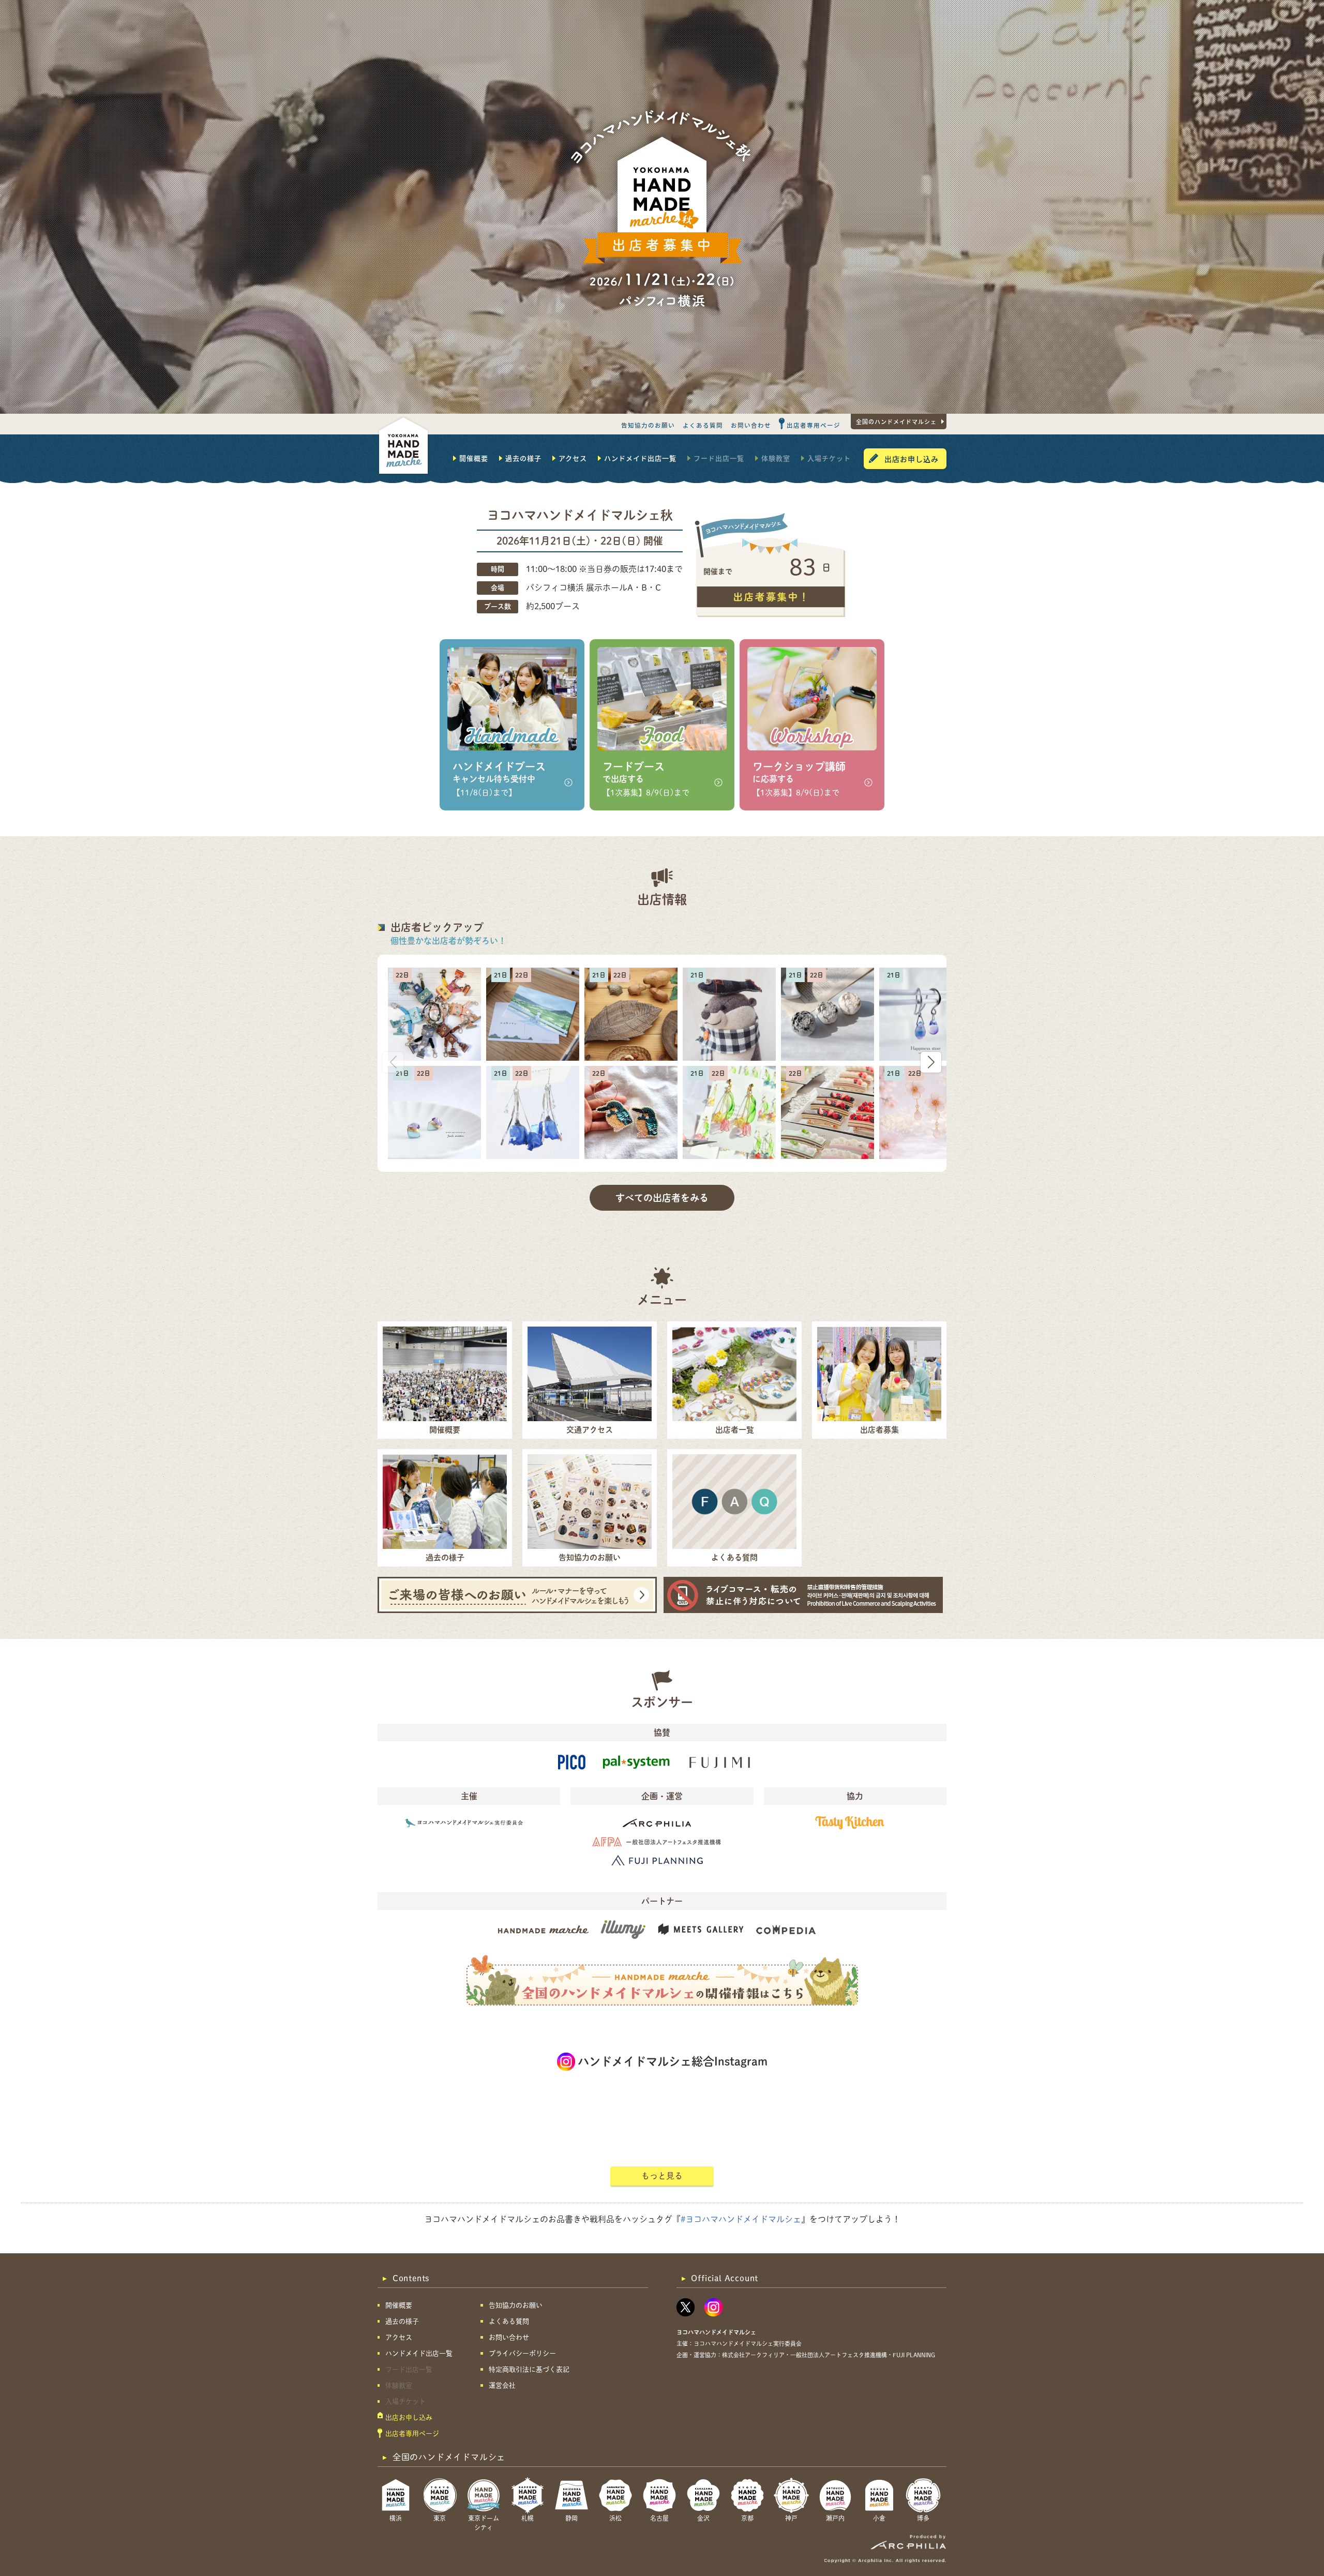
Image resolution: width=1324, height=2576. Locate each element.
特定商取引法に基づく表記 (529, 2369)
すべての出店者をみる (662, 1198)
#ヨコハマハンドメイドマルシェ (741, 2219)
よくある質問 (703, 425)
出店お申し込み (912, 459)
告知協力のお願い (648, 425)
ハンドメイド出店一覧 (640, 458)
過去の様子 (523, 458)
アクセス (573, 458)
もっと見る (662, 2176)
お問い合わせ (751, 425)
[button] (931, 1062)
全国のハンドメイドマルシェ (896, 421)
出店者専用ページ (814, 425)
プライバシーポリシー (522, 2353)
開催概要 (474, 458)
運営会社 (502, 2385)
